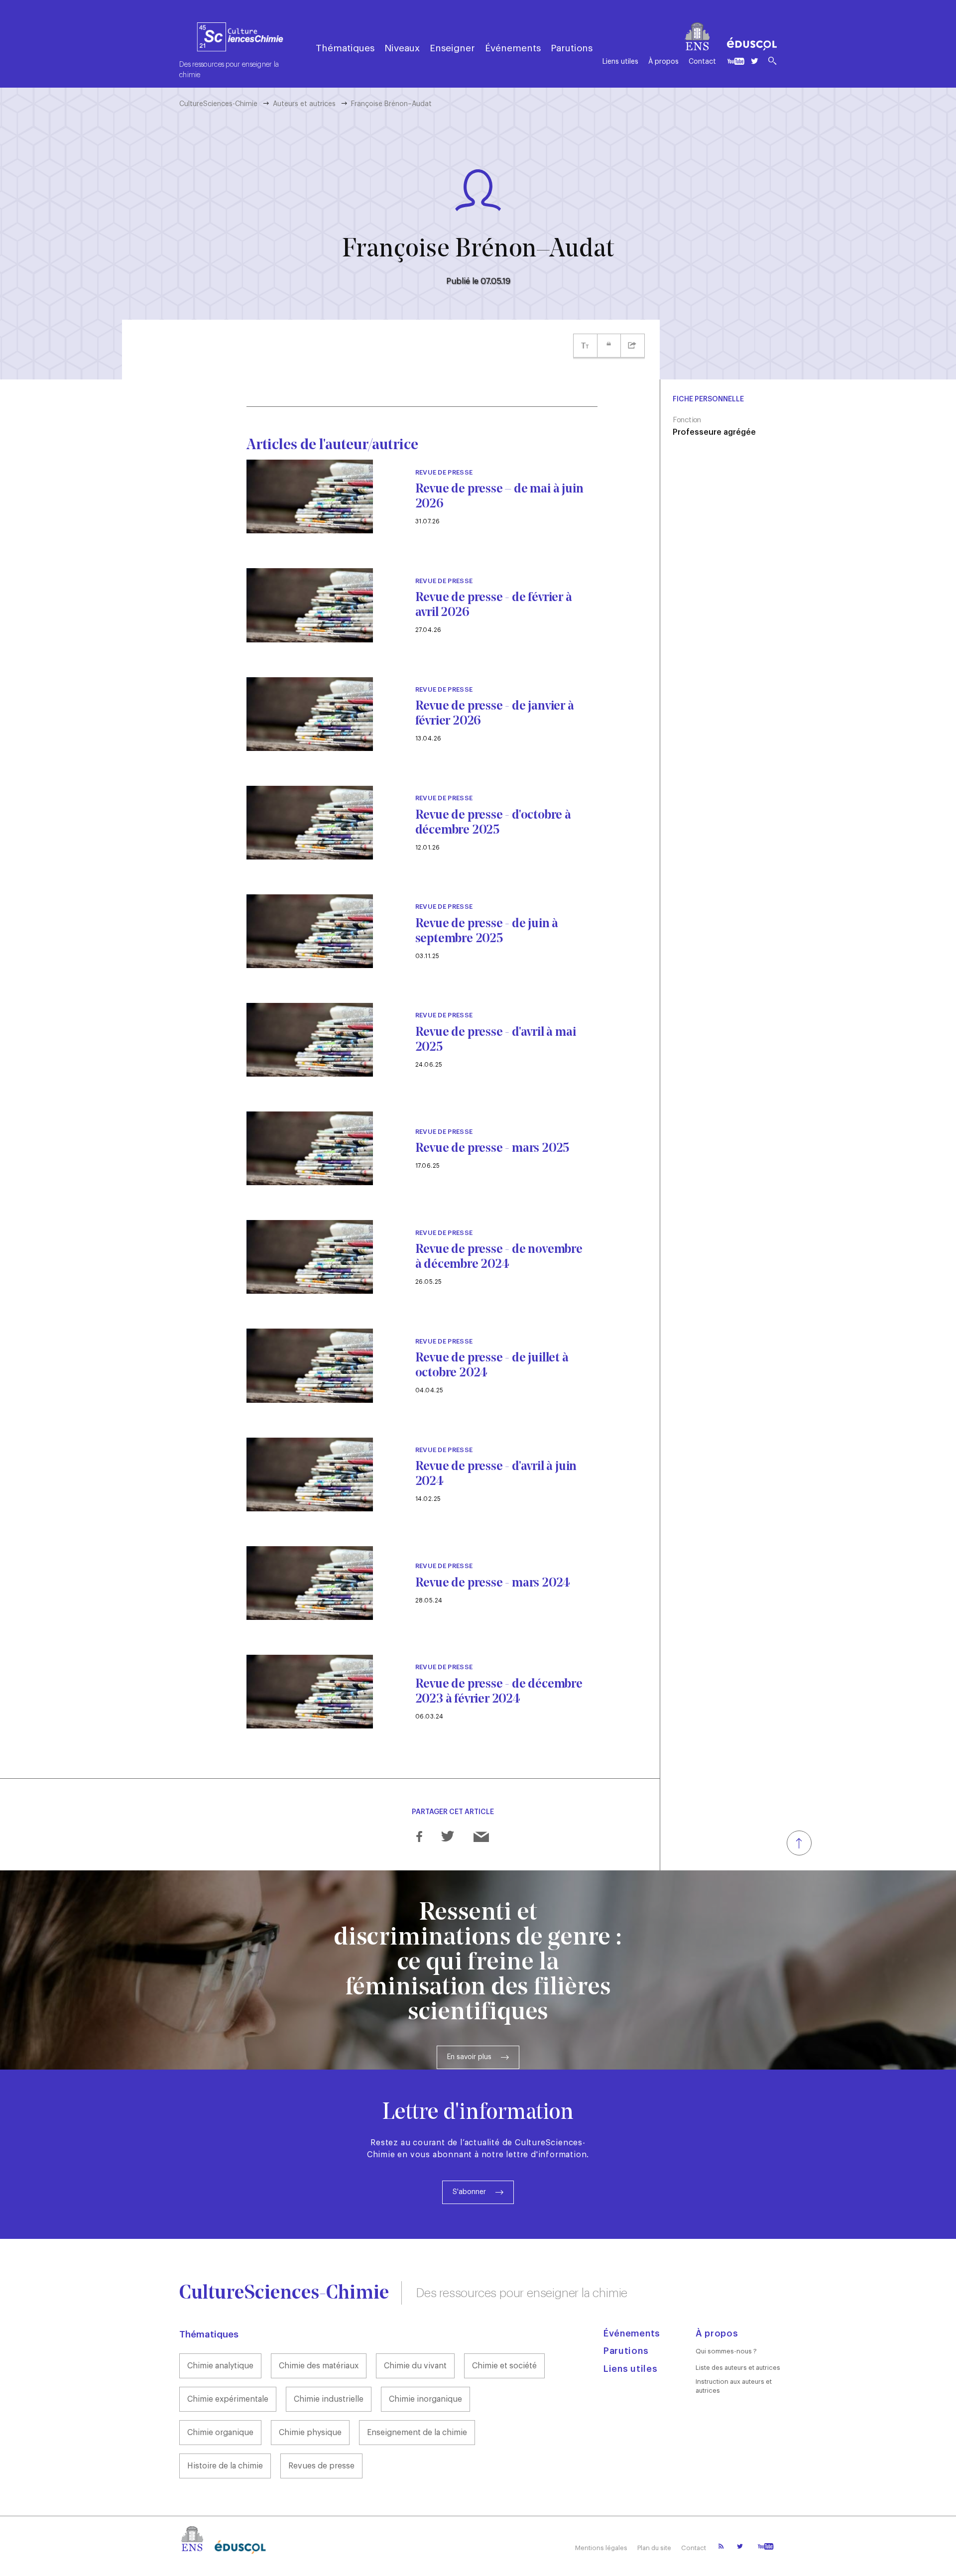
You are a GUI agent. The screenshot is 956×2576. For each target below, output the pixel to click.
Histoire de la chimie (225, 2466)
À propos (663, 62)
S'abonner (469, 2192)
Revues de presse (321, 2466)
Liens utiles (620, 62)
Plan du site (654, 2548)
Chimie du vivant (415, 2366)
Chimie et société (504, 2366)
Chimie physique (310, 2433)
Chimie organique (220, 2433)
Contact (702, 62)
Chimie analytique (220, 2366)
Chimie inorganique (425, 2399)
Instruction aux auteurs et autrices (734, 2386)
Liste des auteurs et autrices (738, 2368)
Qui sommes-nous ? (726, 2351)
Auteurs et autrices (304, 104)
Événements (513, 48)
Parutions (572, 48)
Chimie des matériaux (319, 2366)
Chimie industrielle (329, 2399)
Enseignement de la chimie (417, 2433)
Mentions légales (601, 2548)
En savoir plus (469, 2057)
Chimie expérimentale (228, 2399)
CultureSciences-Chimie (218, 104)
